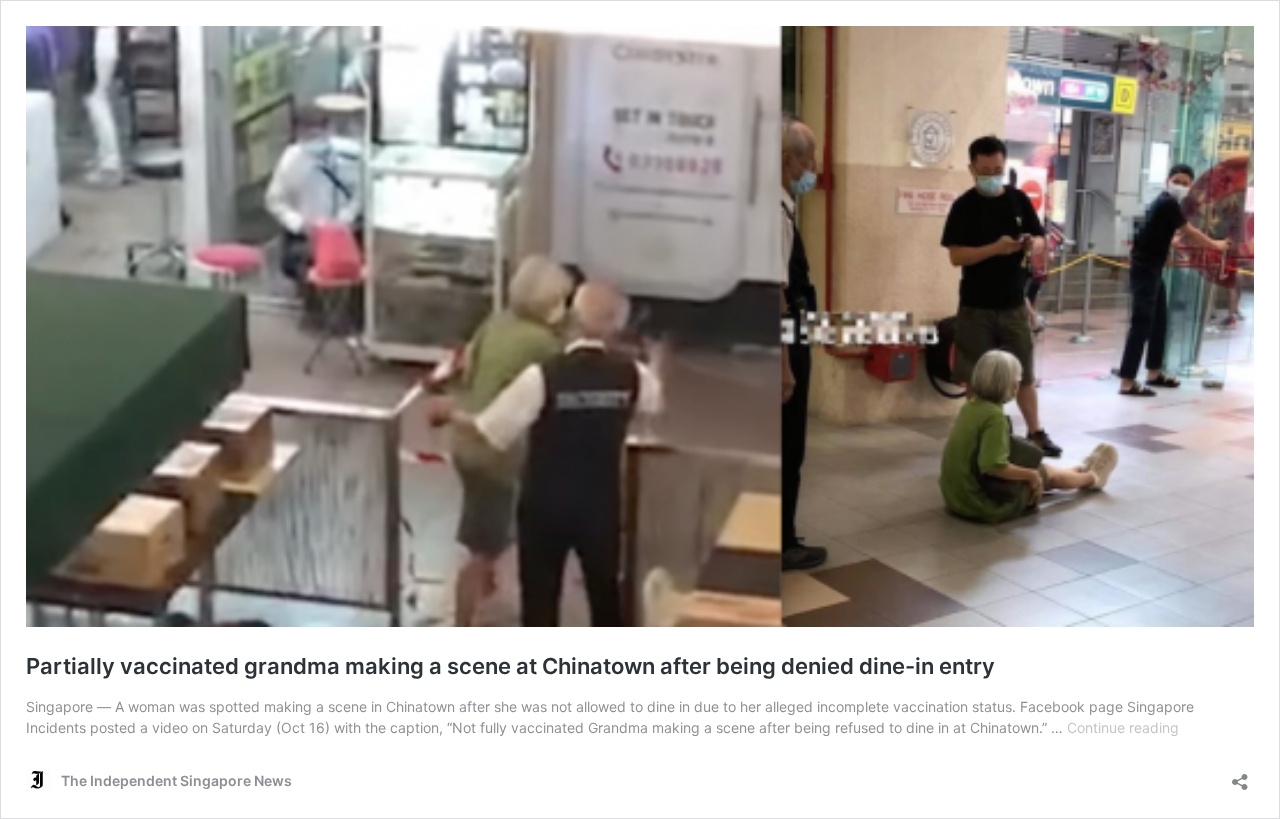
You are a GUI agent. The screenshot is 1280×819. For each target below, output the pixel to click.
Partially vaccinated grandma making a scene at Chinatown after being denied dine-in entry (510, 666)
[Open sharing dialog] (1240, 775)
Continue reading (1123, 727)
